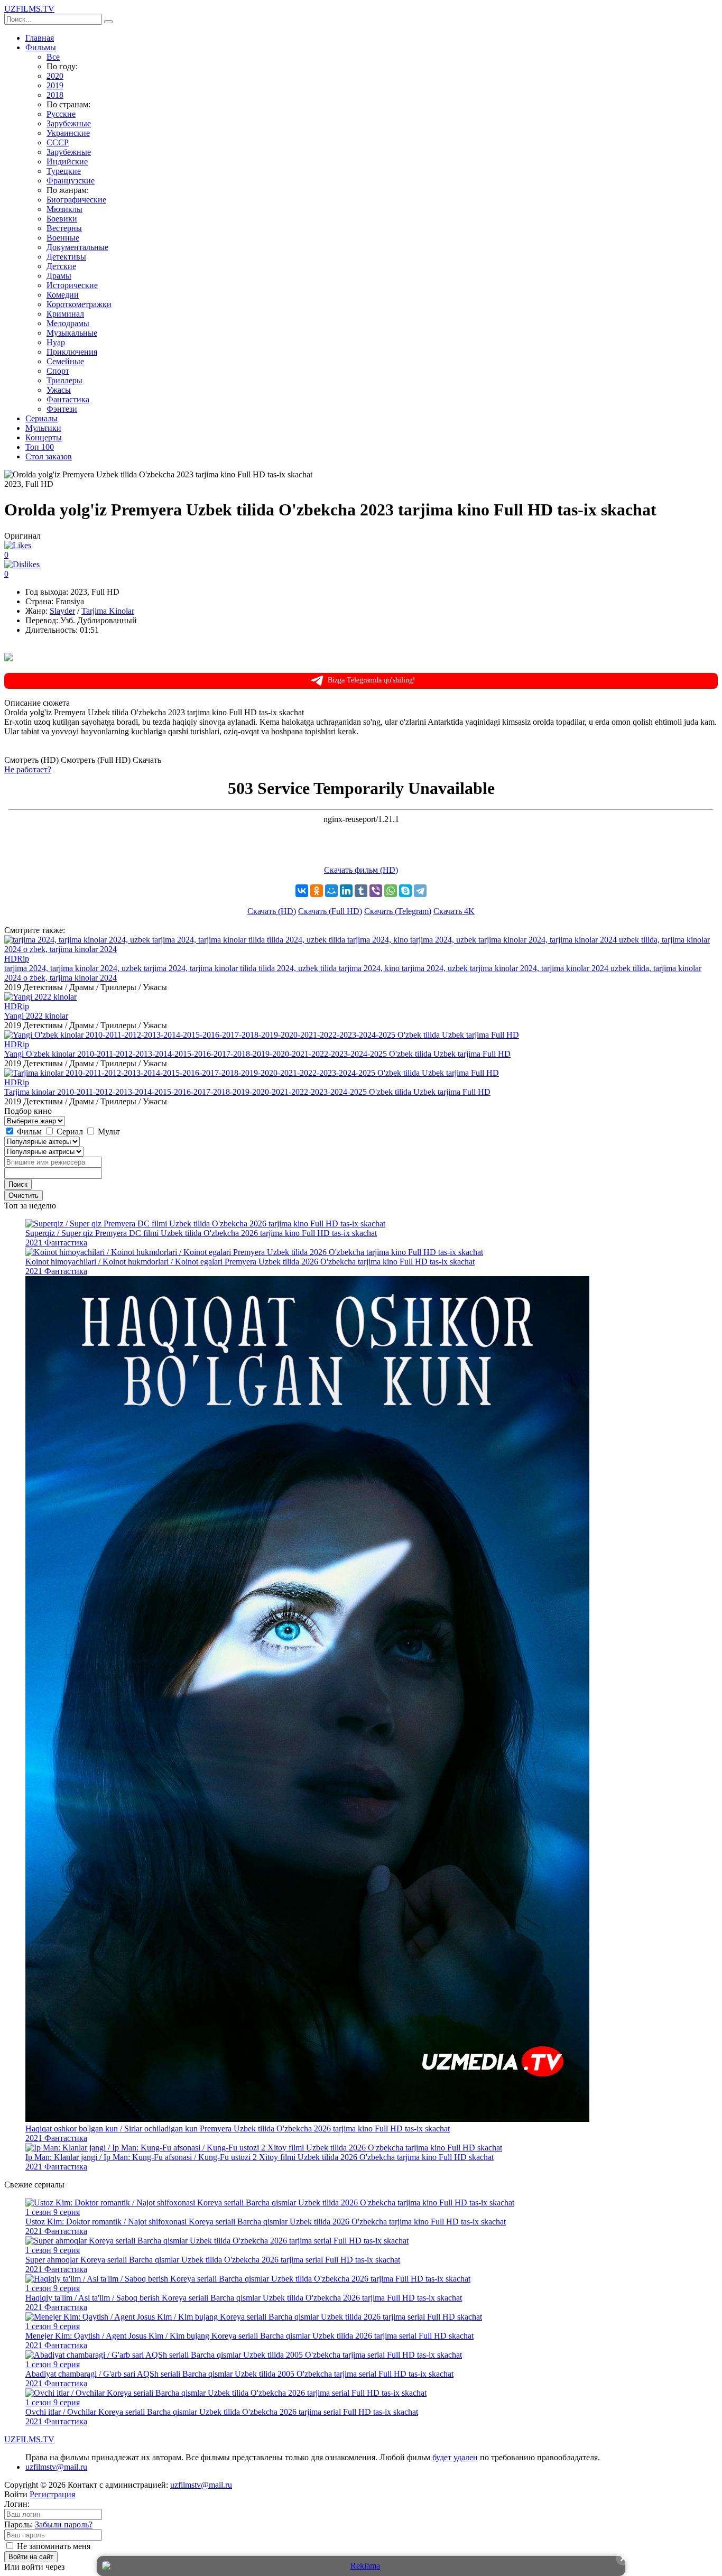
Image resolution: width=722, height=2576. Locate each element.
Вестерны (64, 228)
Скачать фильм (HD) (361, 870)
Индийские (67, 161)
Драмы (59, 276)
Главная (40, 38)
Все (53, 57)
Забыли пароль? (64, 2524)
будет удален (455, 2457)
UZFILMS (29, 9)
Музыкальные (72, 333)
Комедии (63, 295)
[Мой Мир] (331, 891)
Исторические (72, 285)
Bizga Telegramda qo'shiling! (372, 680)
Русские (61, 114)
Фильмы (41, 47)
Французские (71, 181)
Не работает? (28, 769)
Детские (61, 266)
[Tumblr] (361, 891)
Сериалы (41, 418)
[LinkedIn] (346, 891)
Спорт (58, 371)
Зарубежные (69, 123)
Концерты (44, 437)
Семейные (65, 361)
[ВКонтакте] (302, 891)
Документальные (77, 247)
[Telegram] (420, 891)
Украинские (68, 133)
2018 (55, 95)
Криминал (65, 314)
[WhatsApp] (391, 891)
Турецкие (64, 171)
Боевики (62, 219)
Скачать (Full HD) (330, 911)
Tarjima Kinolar (108, 611)
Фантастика (68, 399)
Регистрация (52, 2494)
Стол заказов (49, 456)
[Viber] (376, 891)
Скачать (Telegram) (398, 911)
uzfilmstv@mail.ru (56, 2467)
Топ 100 (40, 447)
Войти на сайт (31, 2557)
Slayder (62, 611)
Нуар (56, 342)
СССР (58, 142)
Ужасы (59, 390)
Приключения (72, 352)
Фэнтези (62, 409)
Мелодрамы (68, 323)
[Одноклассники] (317, 891)
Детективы (66, 257)
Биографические (76, 200)
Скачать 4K (454, 911)
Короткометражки (79, 304)
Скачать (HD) (272, 911)
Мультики (43, 428)
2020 (55, 76)
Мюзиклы (64, 209)
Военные (63, 238)
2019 (55, 85)
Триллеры (64, 380)
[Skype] (405, 891)
